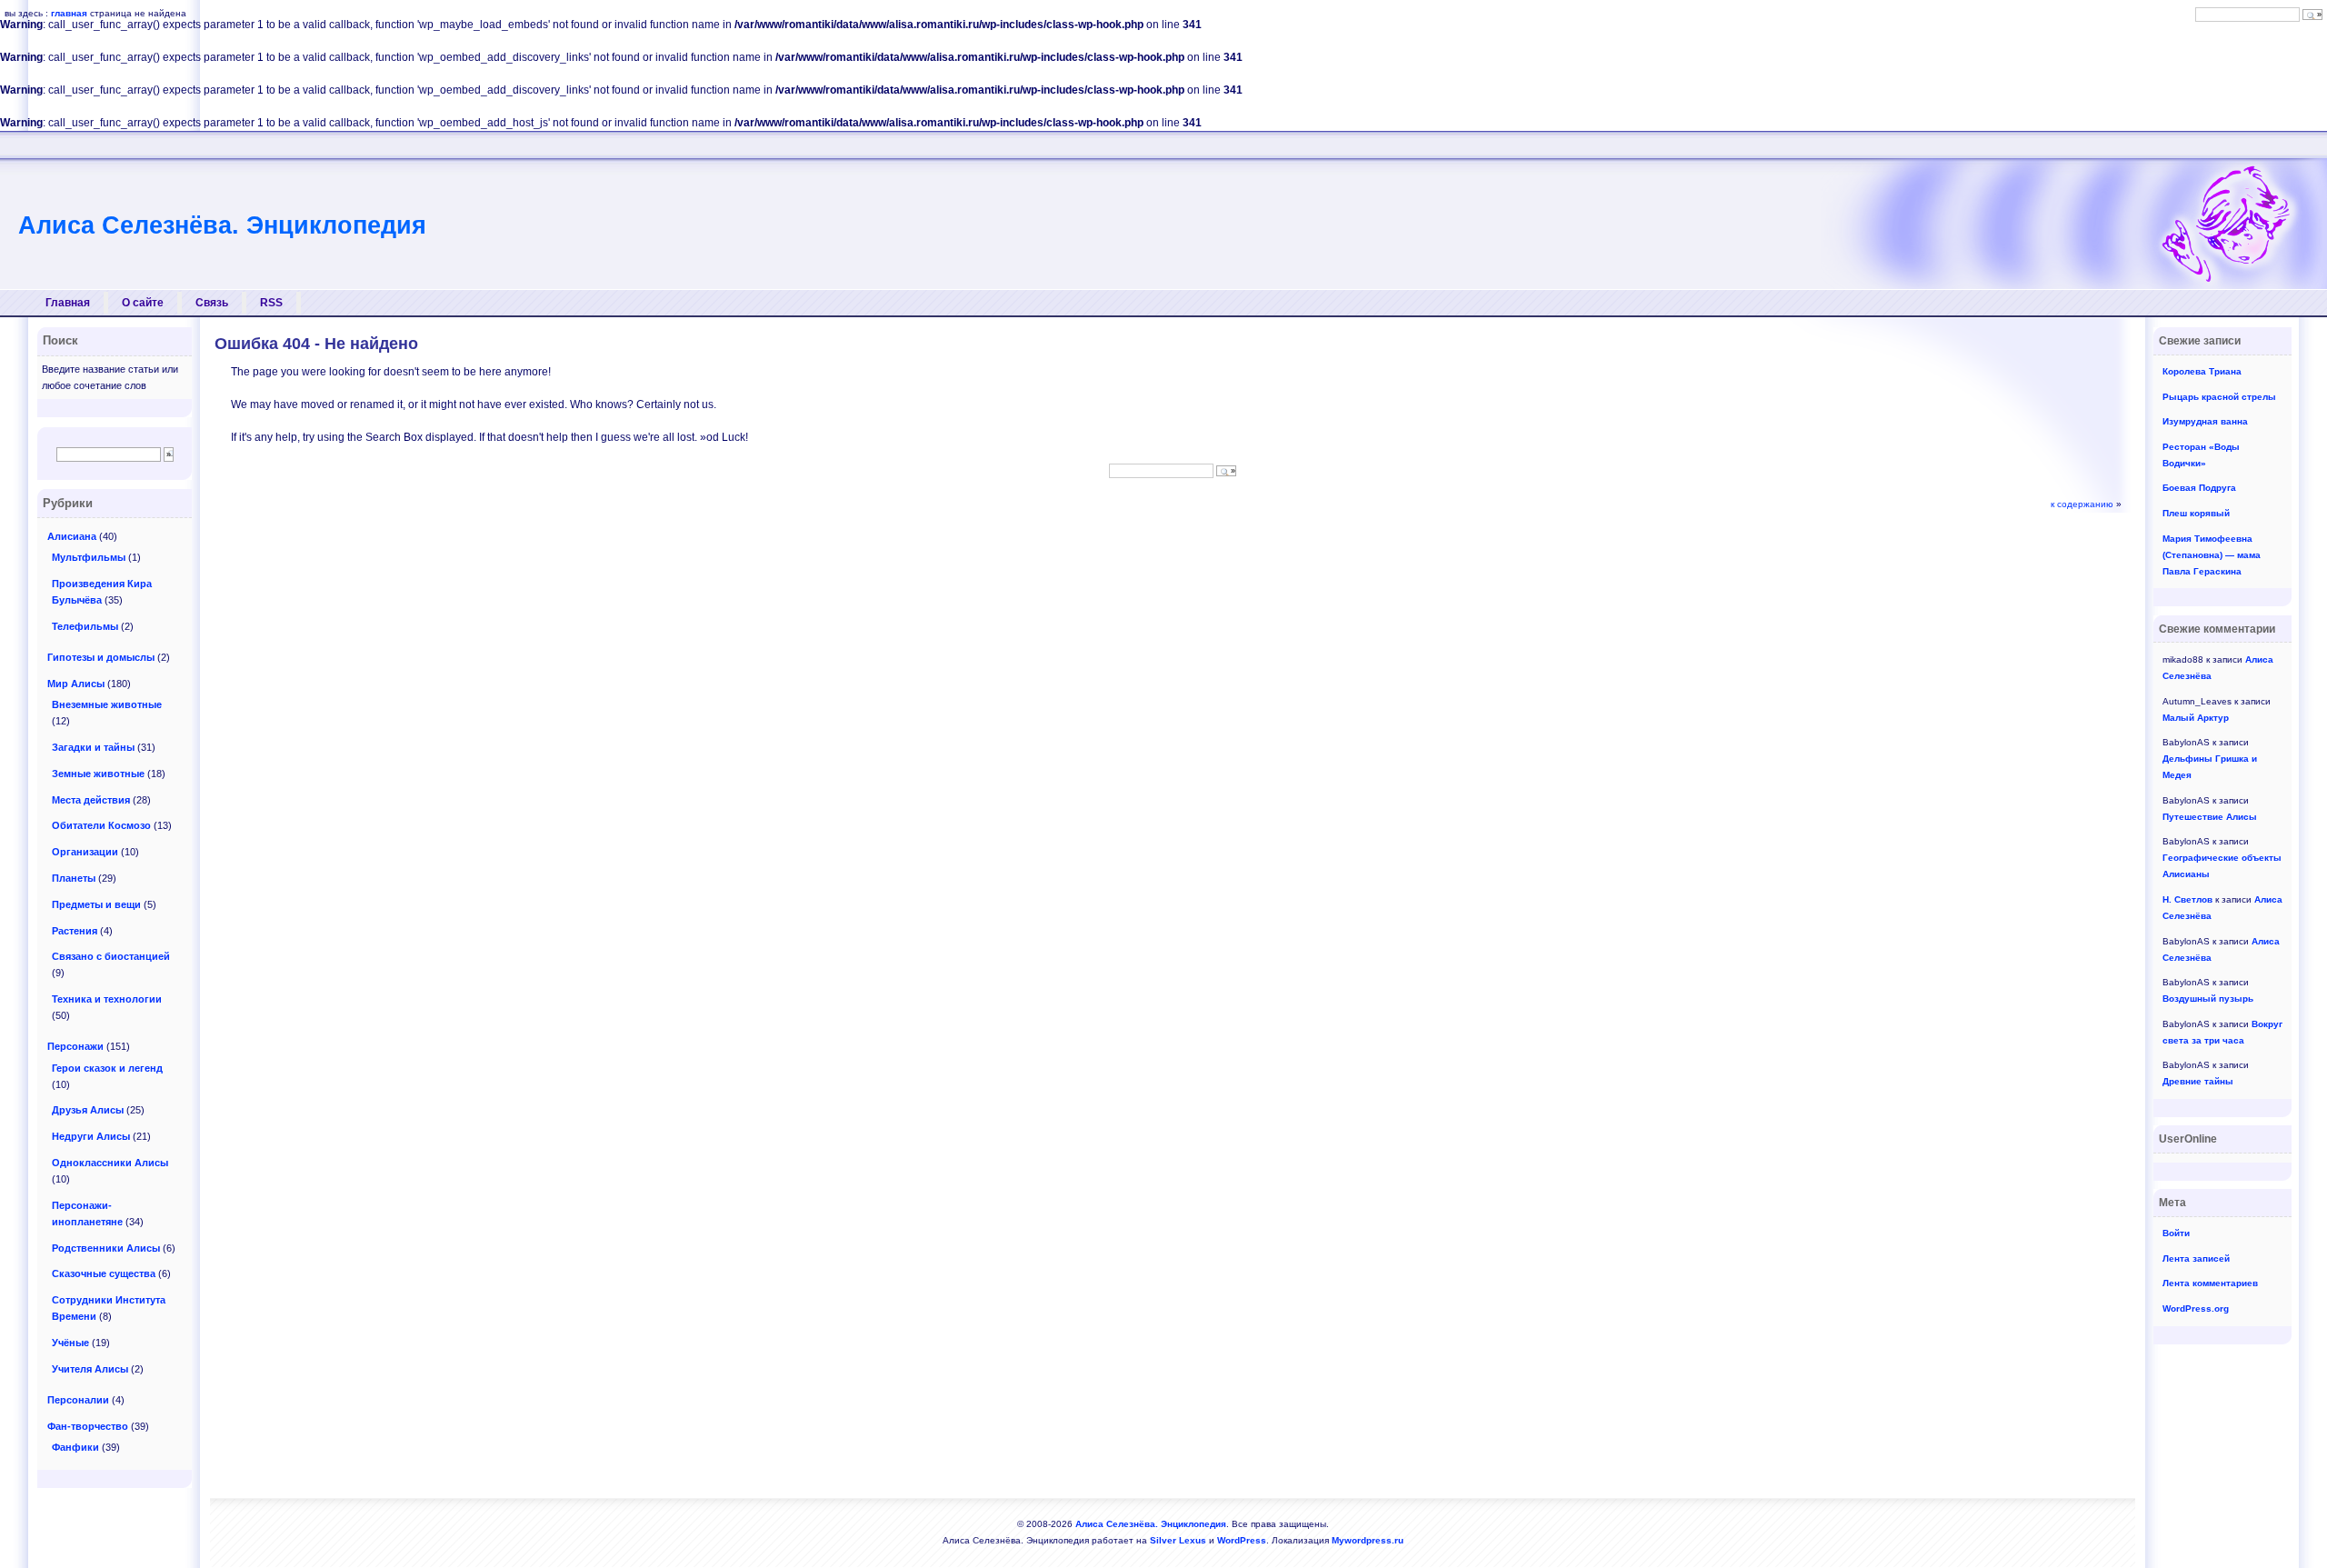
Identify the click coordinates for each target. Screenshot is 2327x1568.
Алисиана (72, 536)
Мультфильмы (89, 557)
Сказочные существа (104, 1273)
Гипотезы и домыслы (101, 657)
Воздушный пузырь (2208, 999)
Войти (2176, 1233)
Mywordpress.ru (1368, 1540)
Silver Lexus (1178, 1540)
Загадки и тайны (93, 747)
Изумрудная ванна (2205, 421)
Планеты (74, 878)
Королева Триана (2202, 371)
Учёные (70, 1343)
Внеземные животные (107, 704)
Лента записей (2196, 1258)
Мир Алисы (76, 684)
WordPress (1242, 1540)
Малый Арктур (2196, 718)
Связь (212, 303)
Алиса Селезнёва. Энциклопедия (222, 225)
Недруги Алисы (91, 1136)
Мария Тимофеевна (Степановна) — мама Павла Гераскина (2212, 555)
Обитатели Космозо (101, 825)
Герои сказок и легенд (107, 1068)
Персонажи (75, 1046)
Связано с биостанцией (111, 956)
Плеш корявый (2196, 513)
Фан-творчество (88, 1426)
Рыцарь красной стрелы (2219, 397)
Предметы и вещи (96, 904)
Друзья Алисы (88, 1110)
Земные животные (98, 774)
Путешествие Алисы (2210, 817)
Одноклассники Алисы (110, 1163)
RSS (271, 303)
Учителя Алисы (90, 1369)
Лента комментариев (2210, 1283)
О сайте (143, 303)
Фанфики (75, 1447)
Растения (75, 931)
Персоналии (78, 1400)
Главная (68, 303)
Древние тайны (2198, 1081)
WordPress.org (2196, 1308)
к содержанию (2082, 504)
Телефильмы (85, 626)
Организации (85, 852)
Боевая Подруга (2199, 488)
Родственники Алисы (106, 1248)
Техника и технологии (107, 999)
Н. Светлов (2187, 899)
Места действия (91, 800)
